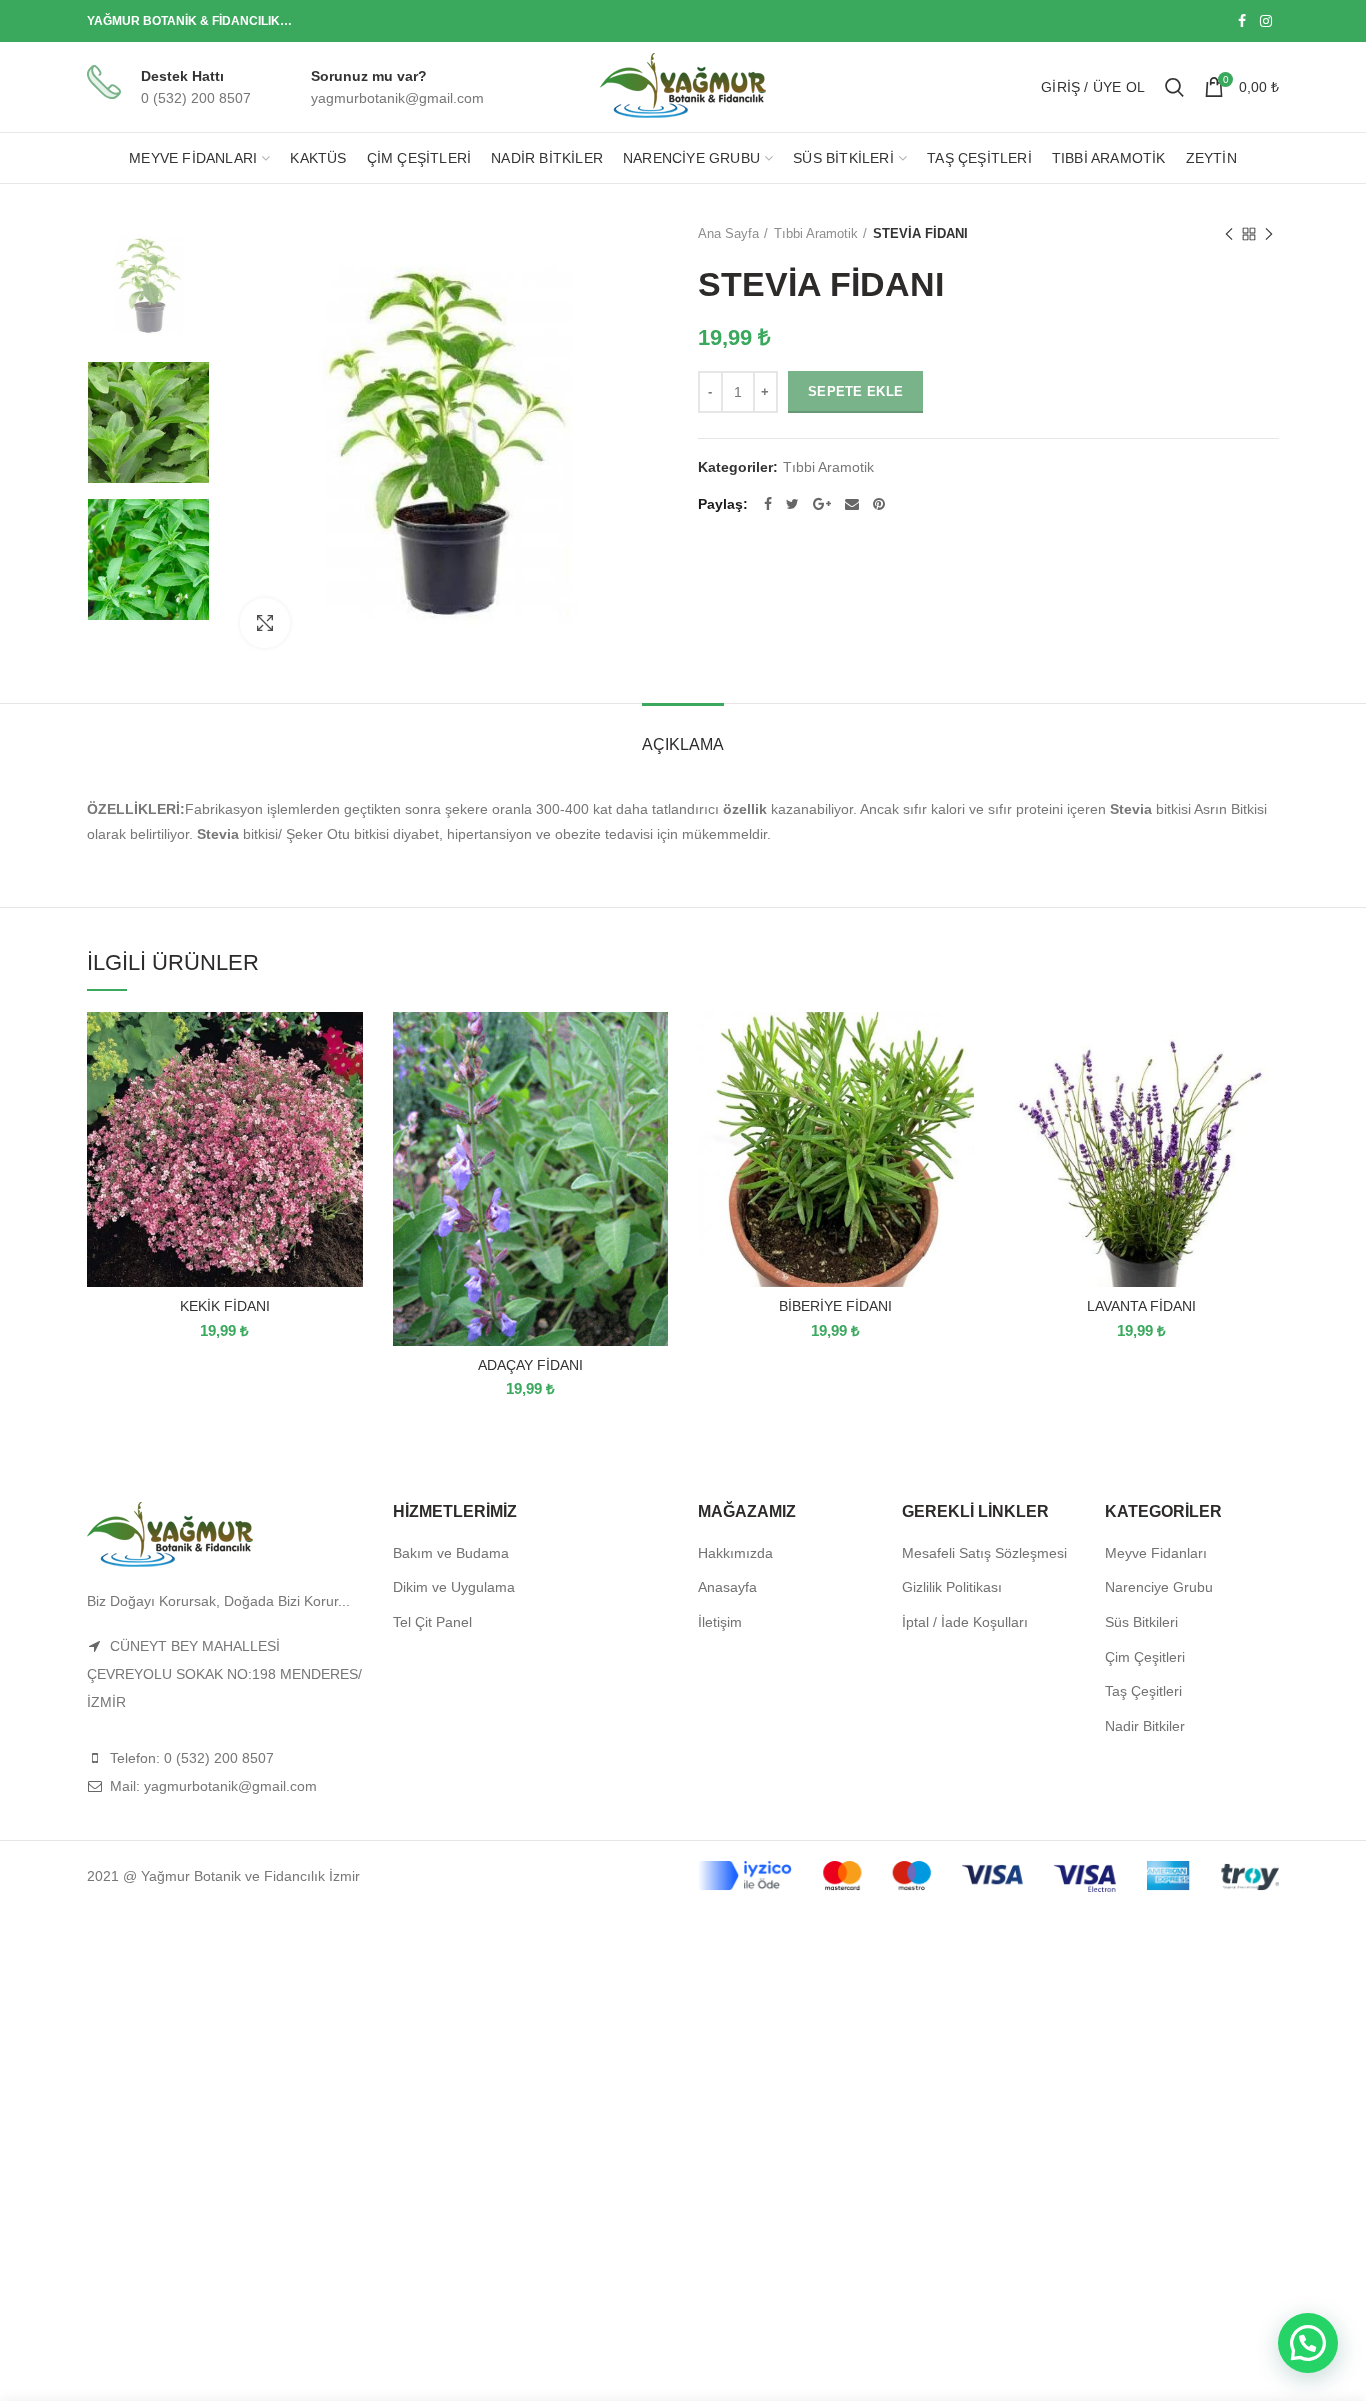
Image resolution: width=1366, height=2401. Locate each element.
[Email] (852, 504)
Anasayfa (727, 1587)
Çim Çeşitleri (1145, 1657)
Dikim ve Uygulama (454, 1587)
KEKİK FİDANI (225, 1306)
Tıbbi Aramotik (816, 233)
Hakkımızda (735, 1553)
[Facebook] (1242, 21)
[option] (148, 285)
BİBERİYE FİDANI (835, 1306)
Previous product (1229, 234)
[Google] (822, 504)
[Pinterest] (879, 504)
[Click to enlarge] (265, 623)
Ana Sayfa (728, 233)
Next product (1269, 234)
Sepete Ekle (855, 391)
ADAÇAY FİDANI (530, 1365)
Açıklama (683, 744)
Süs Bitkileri (1141, 1622)
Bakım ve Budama (451, 1553)
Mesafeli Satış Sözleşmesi (984, 1553)
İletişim (720, 1622)
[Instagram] (1266, 21)
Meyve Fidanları (1156, 1553)
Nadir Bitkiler (1145, 1726)
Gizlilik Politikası (952, 1587)
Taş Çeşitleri (1143, 1691)
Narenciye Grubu (1159, 1587)
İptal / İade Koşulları (965, 1622)
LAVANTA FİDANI (1141, 1306)
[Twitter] (792, 504)
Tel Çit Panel (432, 1622)
